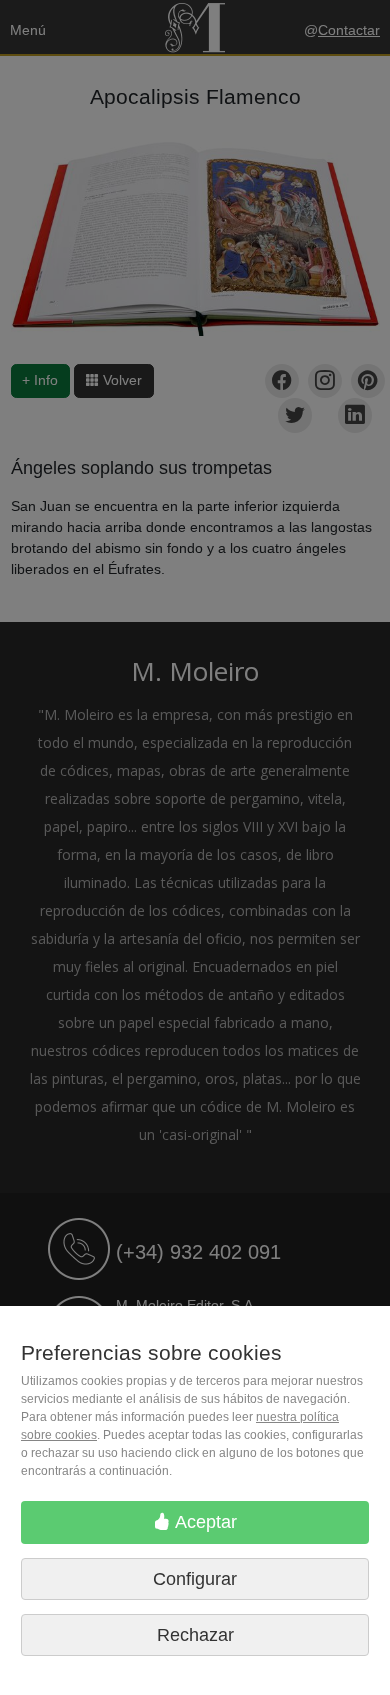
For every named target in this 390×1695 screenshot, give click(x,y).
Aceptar (204, 1522)
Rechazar (195, 1635)
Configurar (195, 1579)
